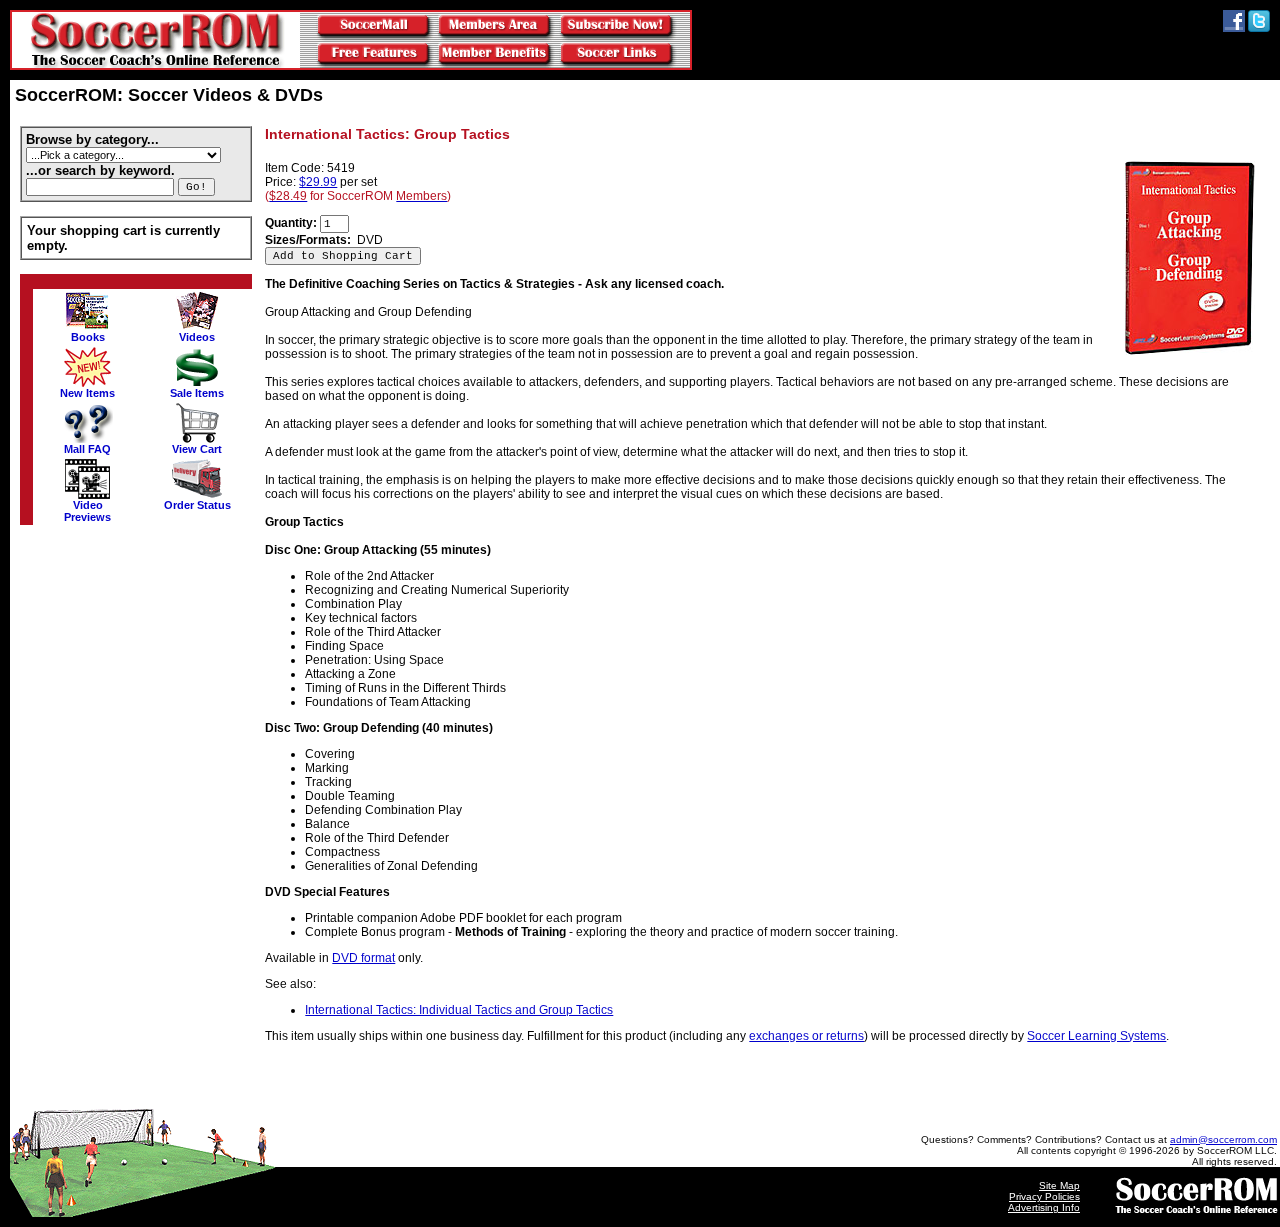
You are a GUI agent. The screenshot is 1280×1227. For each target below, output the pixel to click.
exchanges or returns (806, 1036)
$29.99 (318, 182)
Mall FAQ (87, 449)
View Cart (197, 449)
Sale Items (197, 393)
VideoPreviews (87, 511)
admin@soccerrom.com (1223, 1139)
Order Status (197, 505)
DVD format (363, 958)
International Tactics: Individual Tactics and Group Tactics (459, 1010)
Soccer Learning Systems (1096, 1036)
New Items (87, 393)
